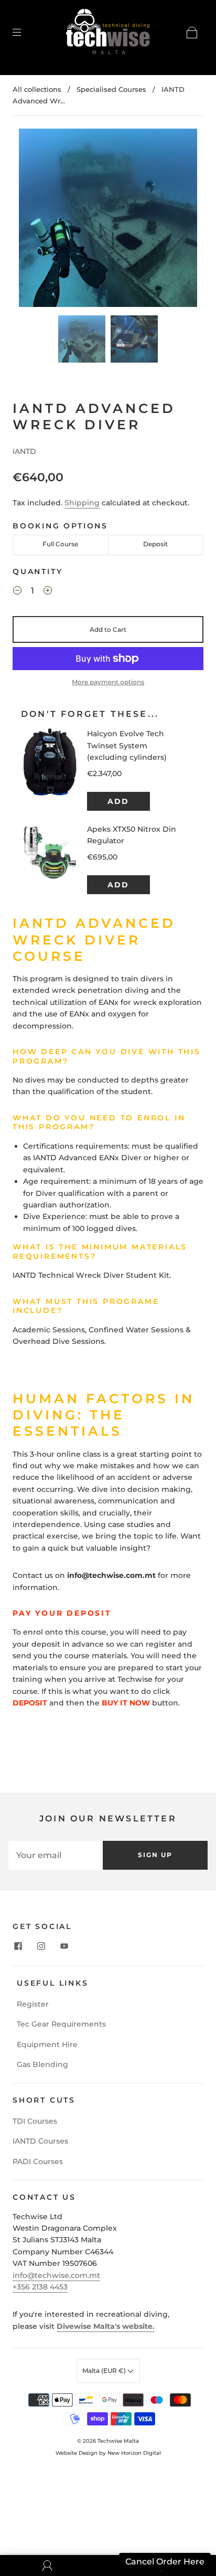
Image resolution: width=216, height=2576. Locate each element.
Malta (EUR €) (105, 2371)
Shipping (82, 503)
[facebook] (18, 1946)
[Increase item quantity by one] (48, 592)
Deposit (155, 544)
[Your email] (56, 1855)
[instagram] (41, 1946)
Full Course (60, 544)
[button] (37, 220)
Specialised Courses (111, 89)
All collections (37, 89)
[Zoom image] (108, 220)
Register (33, 2004)
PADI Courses (38, 2161)
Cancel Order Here (165, 2562)
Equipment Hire (47, 2044)
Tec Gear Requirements (61, 2024)
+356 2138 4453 (40, 2287)
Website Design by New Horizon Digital (108, 2453)
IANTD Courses (40, 2141)
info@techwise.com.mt (56, 2275)
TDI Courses (35, 2121)
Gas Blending (42, 2064)
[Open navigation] (24, 33)
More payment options (108, 682)
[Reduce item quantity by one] (17, 592)
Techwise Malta (118, 2441)
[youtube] (64, 1946)
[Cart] (192, 33)
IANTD (24, 451)
